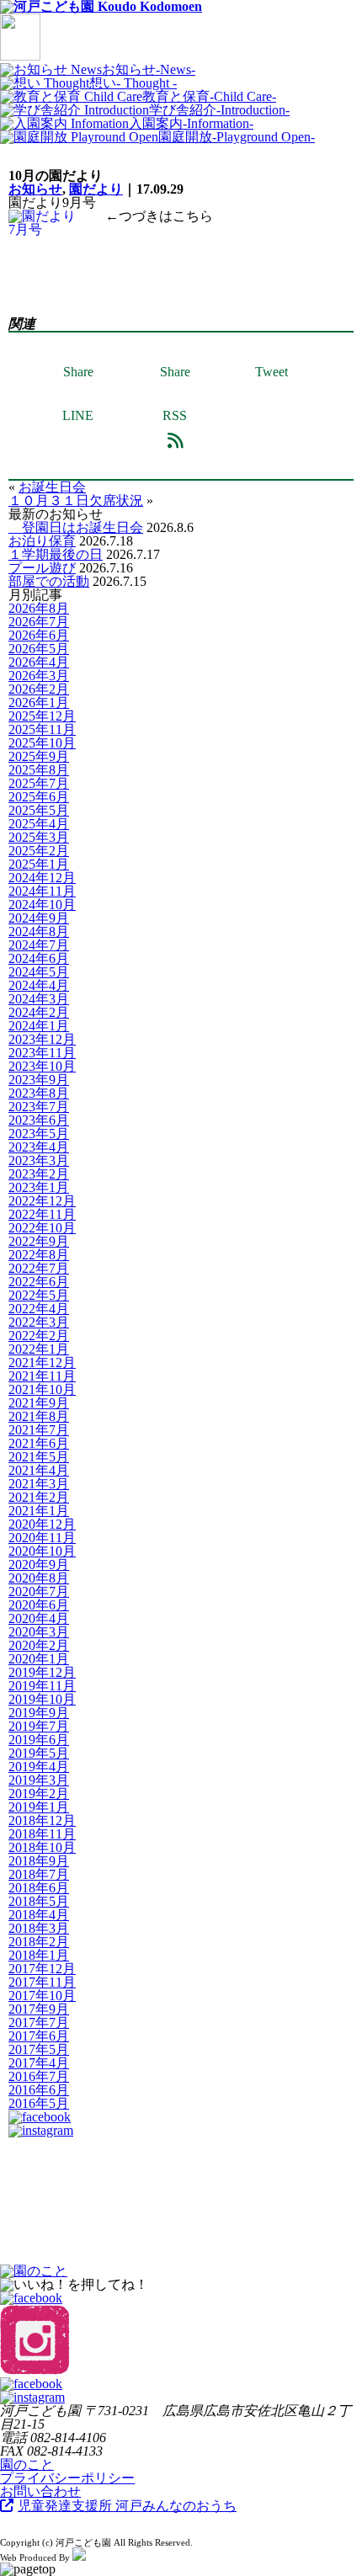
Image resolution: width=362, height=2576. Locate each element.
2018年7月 (39, 1874)
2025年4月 (39, 824)
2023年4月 (39, 1147)
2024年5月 (39, 972)
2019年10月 (42, 1699)
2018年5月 (39, 1901)
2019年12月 (42, 1672)
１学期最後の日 (56, 554)
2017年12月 (42, 1969)
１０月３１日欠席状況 (76, 500)
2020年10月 (42, 1551)
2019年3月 (39, 1780)
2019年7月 (39, 1726)
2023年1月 (39, 1187)
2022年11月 (42, 1214)
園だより (96, 189)
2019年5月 (39, 1753)
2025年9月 (39, 756)
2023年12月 (42, 1039)
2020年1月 (39, 1659)
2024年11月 (42, 891)
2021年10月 (42, 1389)
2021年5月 (39, 1457)
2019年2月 (39, 1794)
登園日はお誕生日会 (76, 527)
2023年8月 (39, 1093)
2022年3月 (39, 1322)
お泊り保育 (42, 541)
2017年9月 (39, 2009)
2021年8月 (39, 1416)
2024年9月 (39, 918)
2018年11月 (42, 1834)
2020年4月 (39, 1618)
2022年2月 (39, 1336)
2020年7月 (39, 1591)
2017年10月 (42, 1996)
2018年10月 (42, 1847)
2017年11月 (42, 1982)
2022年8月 (39, 1255)
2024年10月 (42, 905)
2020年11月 (42, 1538)
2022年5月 (39, 1295)
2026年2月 (39, 689)
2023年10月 (42, 1066)
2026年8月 (39, 608)
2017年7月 (39, 2022)
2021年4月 (39, 1470)
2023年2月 (39, 1174)
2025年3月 (39, 837)
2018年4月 (39, 1915)
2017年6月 (39, 2036)
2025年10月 (42, 743)
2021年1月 (39, 1511)
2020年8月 (39, 1578)
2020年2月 (39, 1645)
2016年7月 (39, 2076)
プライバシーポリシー (67, 2478)
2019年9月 (39, 1713)
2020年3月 (39, 1632)
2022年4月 (39, 1309)
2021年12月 (42, 1363)
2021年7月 (39, 1430)
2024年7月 (39, 945)
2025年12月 (42, 716)
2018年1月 (39, 1955)
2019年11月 (42, 1686)
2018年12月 (42, 1820)
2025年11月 (42, 729)
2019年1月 (39, 1807)
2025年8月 (39, 770)
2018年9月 (39, 1861)
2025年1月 (39, 864)
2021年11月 (42, 1376)
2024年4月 (39, 985)
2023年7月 (39, 1107)
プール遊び (42, 568)
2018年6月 (39, 1888)
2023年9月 (39, 1080)
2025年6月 (39, 797)
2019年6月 (39, 1740)
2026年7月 (39, 622)
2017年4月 (39, 2063)
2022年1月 (39, 1349)
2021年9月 (39, 1403)
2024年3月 (39, 999)
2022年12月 (42, 1201)
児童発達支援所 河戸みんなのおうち (127, 2506)
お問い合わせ (40, 2491)
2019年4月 (39, 1767)
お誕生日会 (52, 487)
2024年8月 (39, 931)
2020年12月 (42, 1524)
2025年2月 (39, 851)
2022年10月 (42, 1228)
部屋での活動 (49, 581)
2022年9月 (39, 1241)
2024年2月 (39, 1012)
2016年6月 (39, 2090)
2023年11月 (42, 1053)
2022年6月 (39, 1282)
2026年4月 (39, 662)
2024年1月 (39, 1026)
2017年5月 (39, 2049)
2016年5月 (39, 2103)
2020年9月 (39, 1565)
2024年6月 (39, 958)
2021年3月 (39, 1484)
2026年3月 (39, 676)
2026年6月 (39, 635)
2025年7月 (39, 783)
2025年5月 (39, 810)
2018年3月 (39, 1928)
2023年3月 (39, 1160)
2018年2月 (39, 1942)
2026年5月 (39, 649)
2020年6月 (39, 1605)
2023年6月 (39, 1120)
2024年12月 (42, 878)
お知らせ (35, 189)
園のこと (27, 2464)
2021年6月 (39, 1443)
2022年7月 (39, 1268)
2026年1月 (39, 703)
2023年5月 (39, 1134)
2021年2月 (39, 1497)
